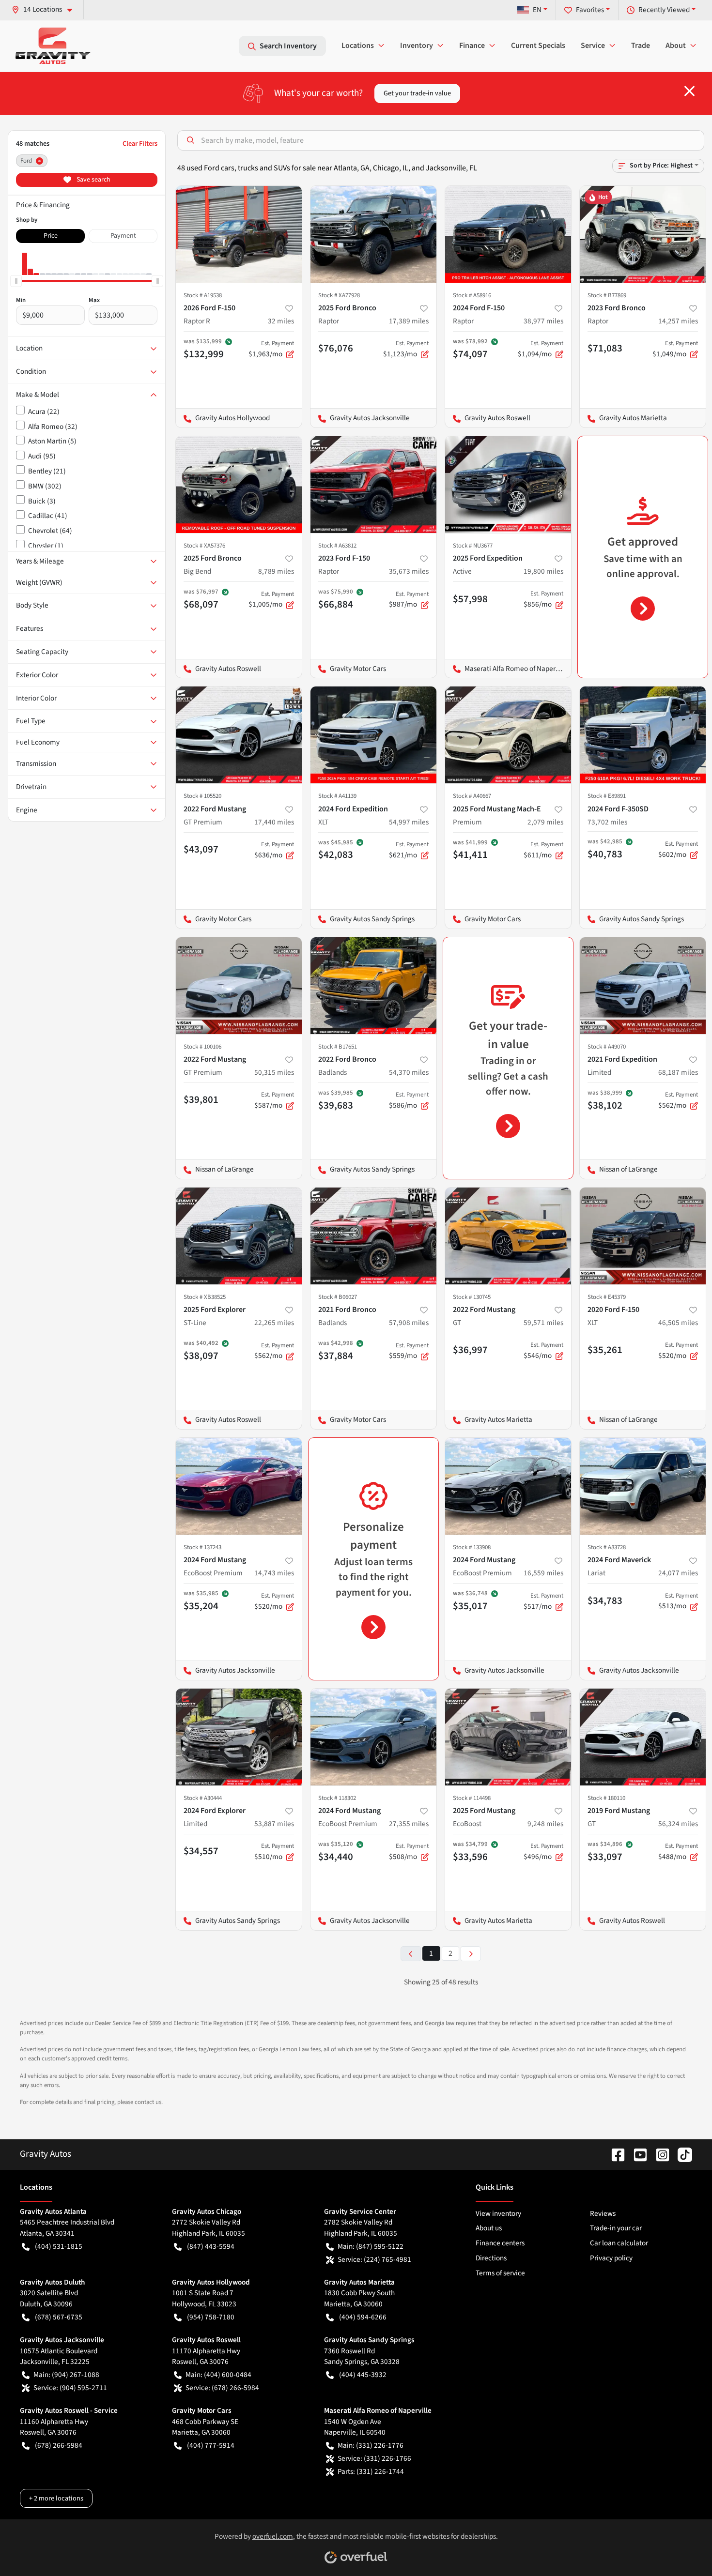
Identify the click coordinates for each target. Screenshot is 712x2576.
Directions (491, 2258)
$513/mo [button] (678, 1601)
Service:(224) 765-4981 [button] (374, 2259)
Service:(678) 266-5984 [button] (222, 2388)
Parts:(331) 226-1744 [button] (371, 2471)
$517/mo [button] (543, 1601)
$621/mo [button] (409, 850)
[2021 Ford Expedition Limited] (643, 986)
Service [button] (593, 46)
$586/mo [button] (409, 1100)
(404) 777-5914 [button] (211, 2445)
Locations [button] (358, 46)
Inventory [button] (417, 46)
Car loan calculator (619, 2243)
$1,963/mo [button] (271, 349)
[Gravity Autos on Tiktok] (681, 2154)
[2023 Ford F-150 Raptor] (373, 485)
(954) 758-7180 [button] (211, 2317)
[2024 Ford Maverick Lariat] (643, 1486)
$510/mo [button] (274, 1852)
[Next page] (471, 1954)
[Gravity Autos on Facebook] (614, 2154)
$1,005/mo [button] (271, 600)
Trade (641, 46)
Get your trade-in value (417, 93)
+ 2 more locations (56, 2498)
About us (489, 2228)
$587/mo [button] (274, 1100)
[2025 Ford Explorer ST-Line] (239, 1236)
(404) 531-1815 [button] (59, 2246)
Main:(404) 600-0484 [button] (218, 2375)
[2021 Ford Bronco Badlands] (373, 1236)
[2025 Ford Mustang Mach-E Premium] (508, 735)
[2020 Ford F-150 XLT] (643, 1236)
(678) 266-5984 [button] (59, 2445)
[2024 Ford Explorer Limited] (239, 1737)
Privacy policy (611, 2258)
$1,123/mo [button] (406, 349)
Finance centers (500, 2243)
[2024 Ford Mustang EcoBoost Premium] (239, 1486)
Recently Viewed (664, 10)
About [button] (676, 46)
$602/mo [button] (678, 850)
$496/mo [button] (543, 1852)
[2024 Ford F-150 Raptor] (508, 234)
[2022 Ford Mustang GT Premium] (239, 735)
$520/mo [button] (678, 1351)
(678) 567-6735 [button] (59, 2317)
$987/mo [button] (409, 600)
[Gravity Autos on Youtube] (636, 2154)
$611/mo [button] (543, 850)
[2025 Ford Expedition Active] (508, 485)
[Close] (689, 91)
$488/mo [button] (678, 1852)
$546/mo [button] (543, 1351)
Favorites (590, 10)
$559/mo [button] (409, 1351)
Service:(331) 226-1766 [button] (374, 2458)
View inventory (498, 2213)
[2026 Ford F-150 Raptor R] (239, 234)
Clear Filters (140, 144)
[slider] (16, 281)
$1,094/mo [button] (541, 349)
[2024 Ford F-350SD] (643, 735)
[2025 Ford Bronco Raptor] (373, 234)
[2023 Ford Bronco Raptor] (643, 234)
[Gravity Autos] (53, 46)
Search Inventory (288, 46)
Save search (93, 180)
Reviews (603, 2213)
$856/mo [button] (543, 599)
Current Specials (538, 46)
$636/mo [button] (274, 850)
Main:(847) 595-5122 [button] (371, 2246)
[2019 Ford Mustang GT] (643, 1737)
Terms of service (500, 2273)
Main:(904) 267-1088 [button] (66, 2375)
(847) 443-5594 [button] (211, 2246)
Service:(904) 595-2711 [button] (70, 2388)
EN (537, 10)
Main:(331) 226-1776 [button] (371, 2445)
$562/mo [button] (678, 1100)
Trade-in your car (616, 2228)
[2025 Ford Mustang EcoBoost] (508, 1737)
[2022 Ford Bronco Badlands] (373, 986)
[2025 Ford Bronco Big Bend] (239, 485)
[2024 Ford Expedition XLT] (373, 735)
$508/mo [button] (409, 1852)
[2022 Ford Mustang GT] (508, 1236)
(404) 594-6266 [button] (363, 2317)
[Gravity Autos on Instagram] (659, 2154)
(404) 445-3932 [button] (363, 2375)
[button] (46, 9)
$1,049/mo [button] (675, 349)
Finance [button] (472, 46)
